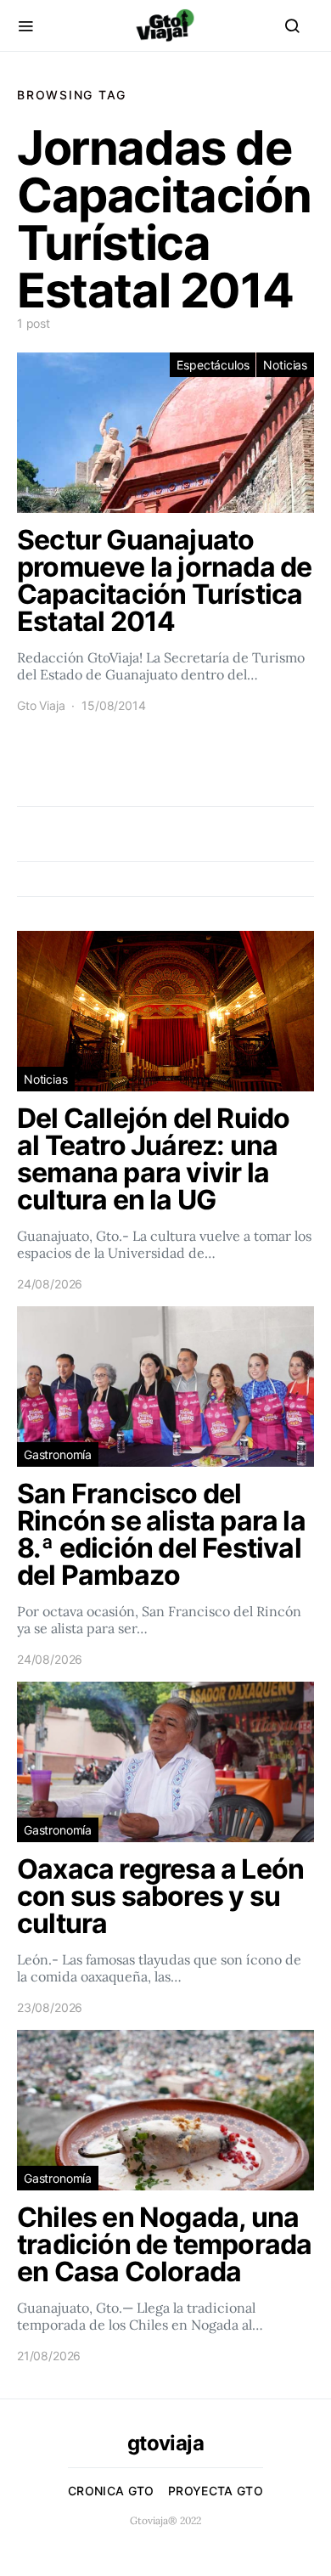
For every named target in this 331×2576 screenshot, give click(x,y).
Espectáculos (213, 365)
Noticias (285, 365)
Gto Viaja (41, 705)
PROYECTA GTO (216, 2491)
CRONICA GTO (111, 2491)
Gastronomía (58, 1454)
